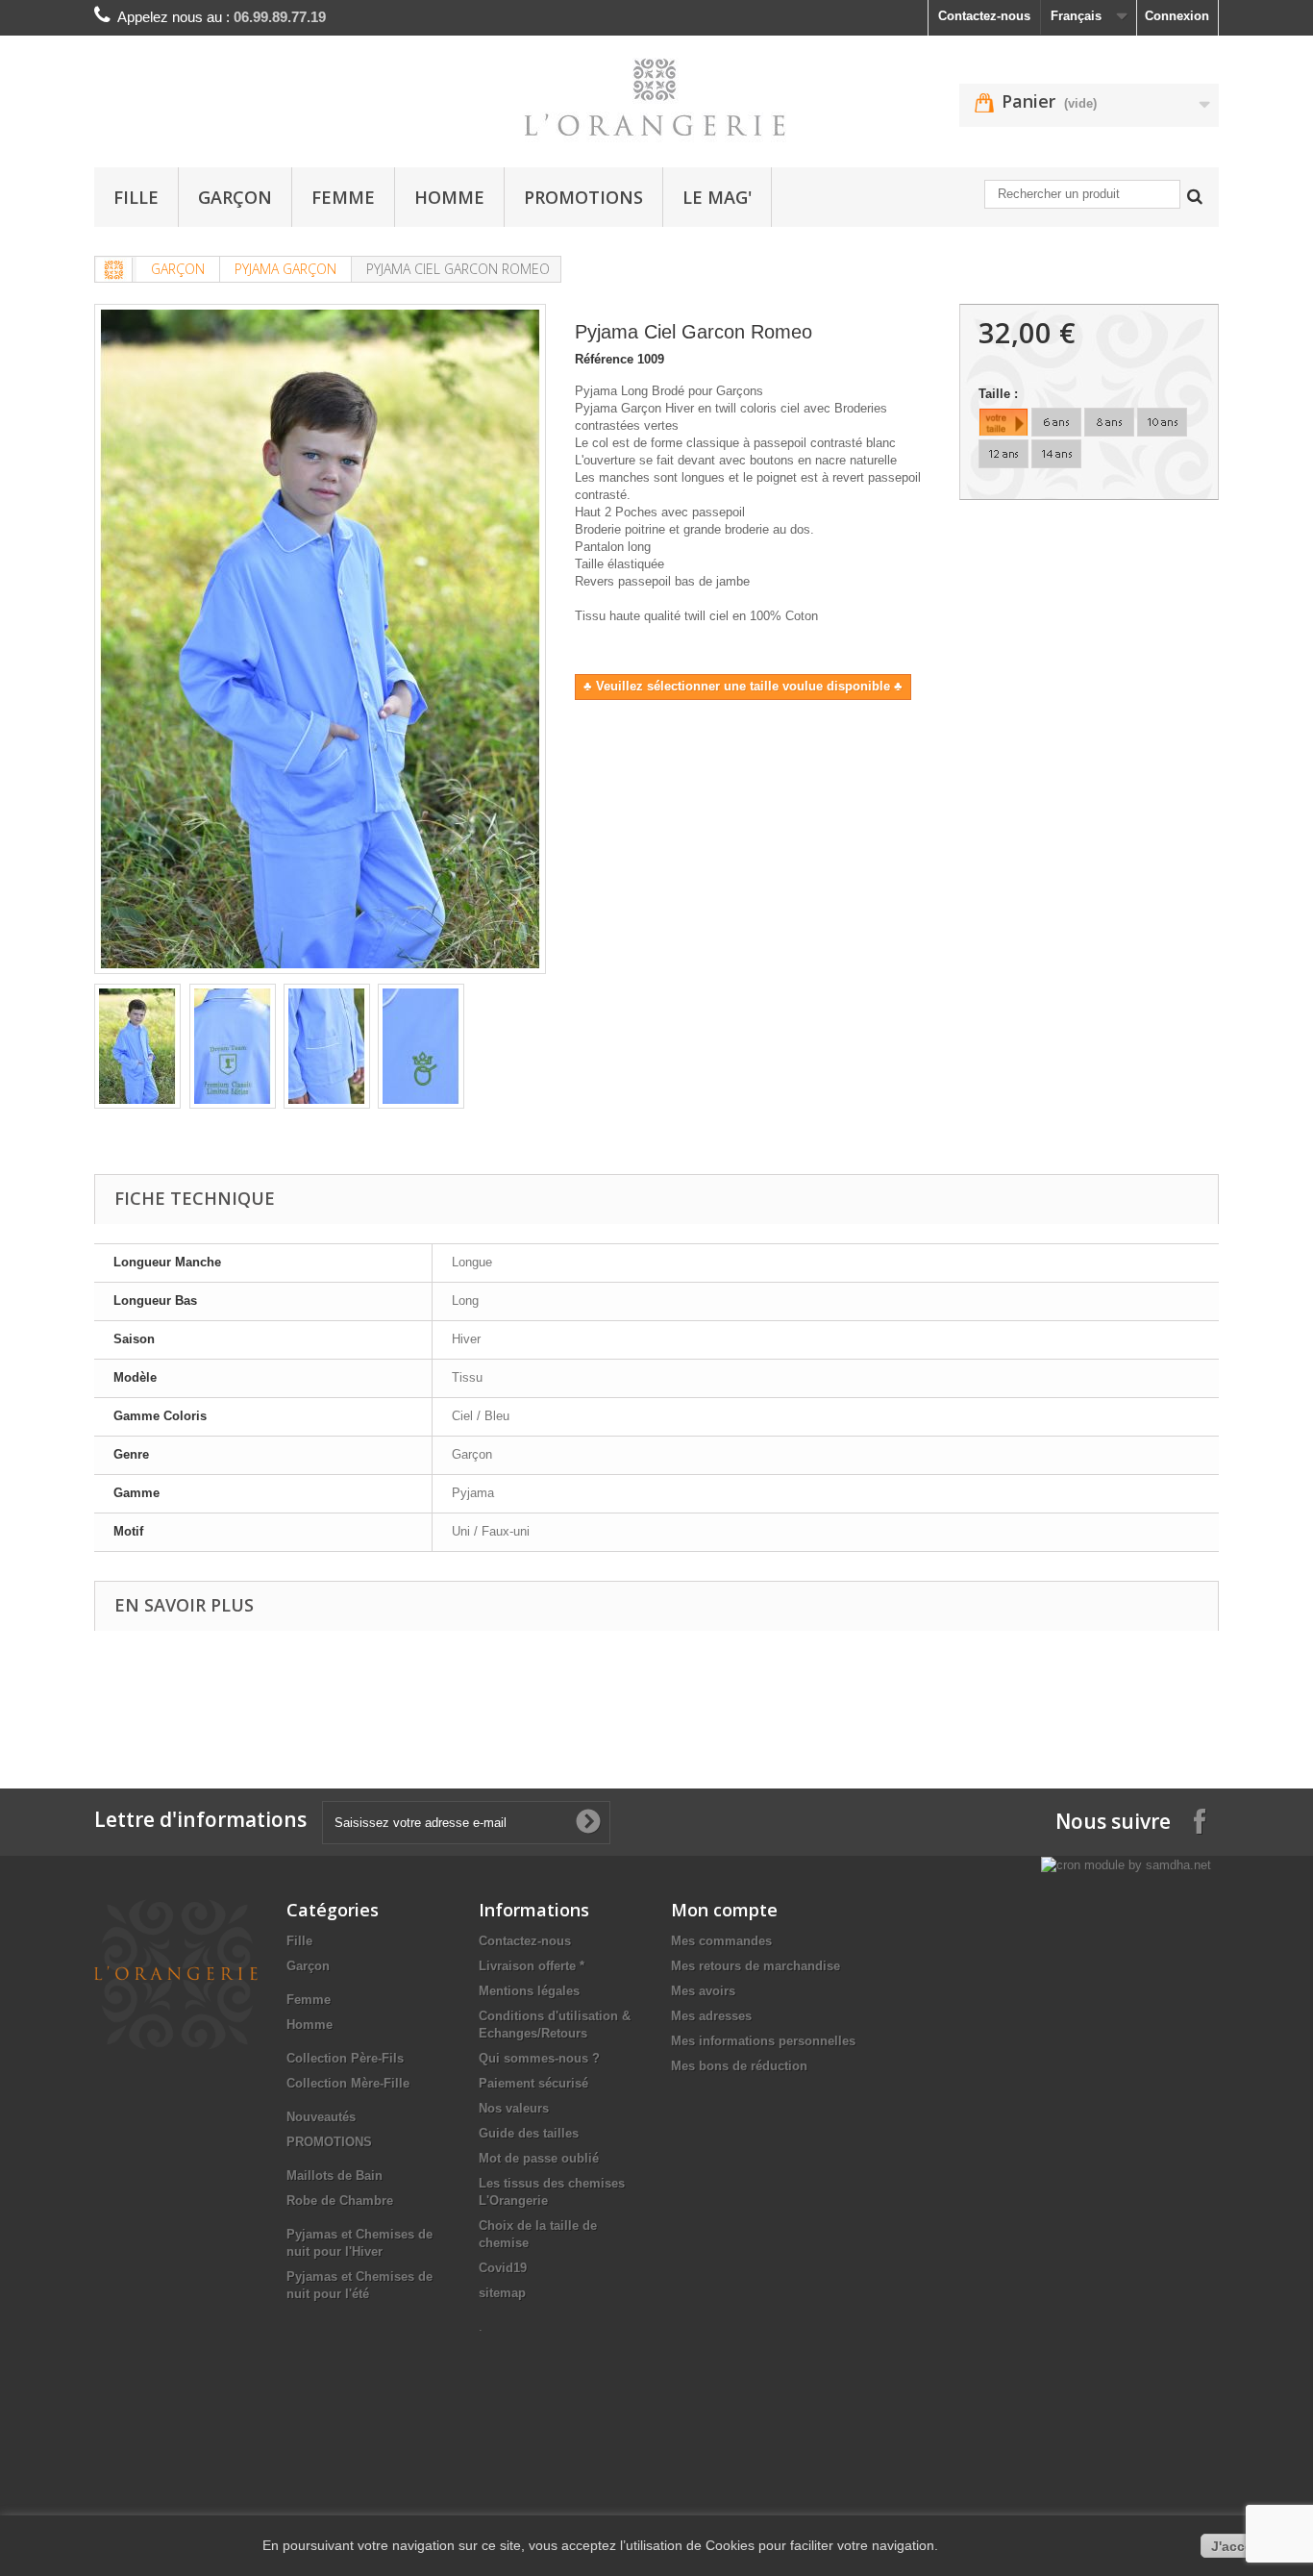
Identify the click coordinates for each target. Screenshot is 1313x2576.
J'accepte (1242, 2546)
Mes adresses (711, 2016)
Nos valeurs (514, 2108)
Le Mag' (717, 197)
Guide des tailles (529, 2133)
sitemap (502, 2293)
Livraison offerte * (532, 1966)
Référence (604, 359)
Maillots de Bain (334, 2176)
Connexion (1177, 16)
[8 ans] (1109, 422)
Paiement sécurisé (533, 2083)
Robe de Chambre (340, 2201)
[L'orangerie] (656, 97)
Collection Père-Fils (345, 2058)
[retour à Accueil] (114, 270)
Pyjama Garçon (285, 269)
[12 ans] (1003, 454)
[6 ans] (1056, 422)
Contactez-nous (984, 16)
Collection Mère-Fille (348, 2083)
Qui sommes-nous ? (539, 2058)
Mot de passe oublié (539, 2158)
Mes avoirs (703, 1991)
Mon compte (724, 1910)
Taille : (1000, 394)
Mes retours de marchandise (756, 1966)
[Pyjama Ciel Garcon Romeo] (137, 1046)
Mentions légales (529, 1991)
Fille (136, 197)
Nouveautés (321, 2117)
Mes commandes (721, 1941)
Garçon (235, 197)
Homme (449, 197)
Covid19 (503, 2268)
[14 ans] (1056, 454)
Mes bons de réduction (739, 2066)
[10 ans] (1162, 422)
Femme (343, 197)
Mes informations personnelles (763, 2041)
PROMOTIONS (583, 197)
